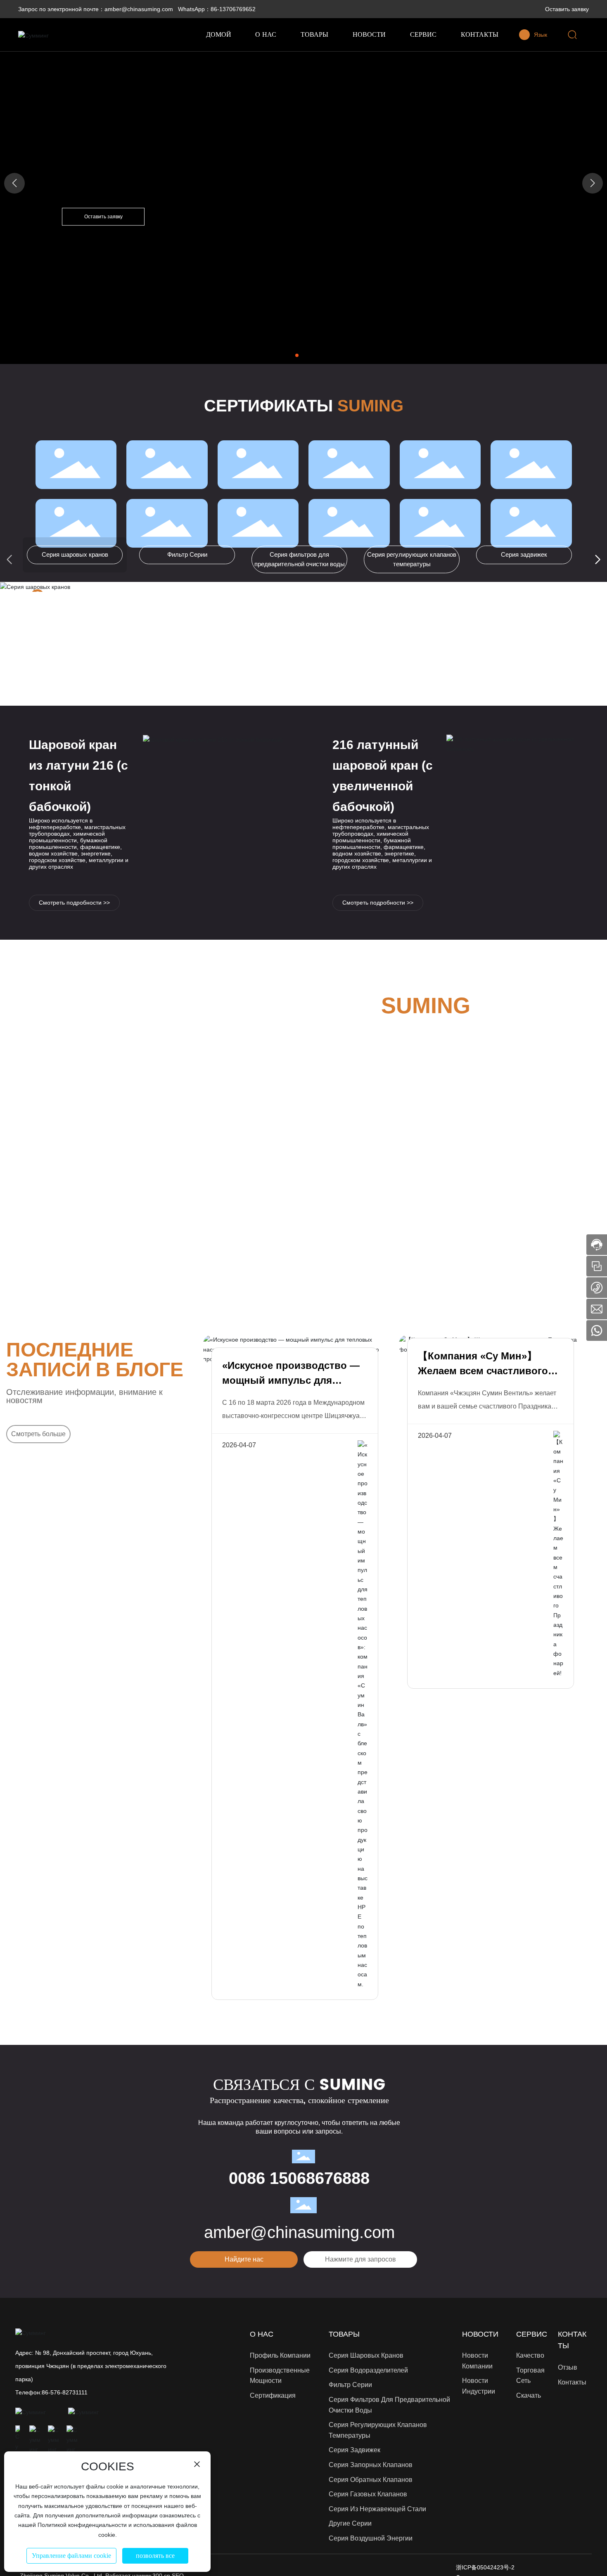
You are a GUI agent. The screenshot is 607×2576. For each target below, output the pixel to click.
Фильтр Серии (187, 554)
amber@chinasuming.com (299, 2232)
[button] (297, 355)
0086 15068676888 (299, 2178)
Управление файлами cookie (71, 2556)
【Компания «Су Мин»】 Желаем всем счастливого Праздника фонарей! (483, 1371)
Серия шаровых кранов (75, 554)
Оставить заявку (567, 9)
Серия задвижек (524, 554)
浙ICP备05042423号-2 (485, 2567)
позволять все (155, 2556)
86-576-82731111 (65, 2392)
